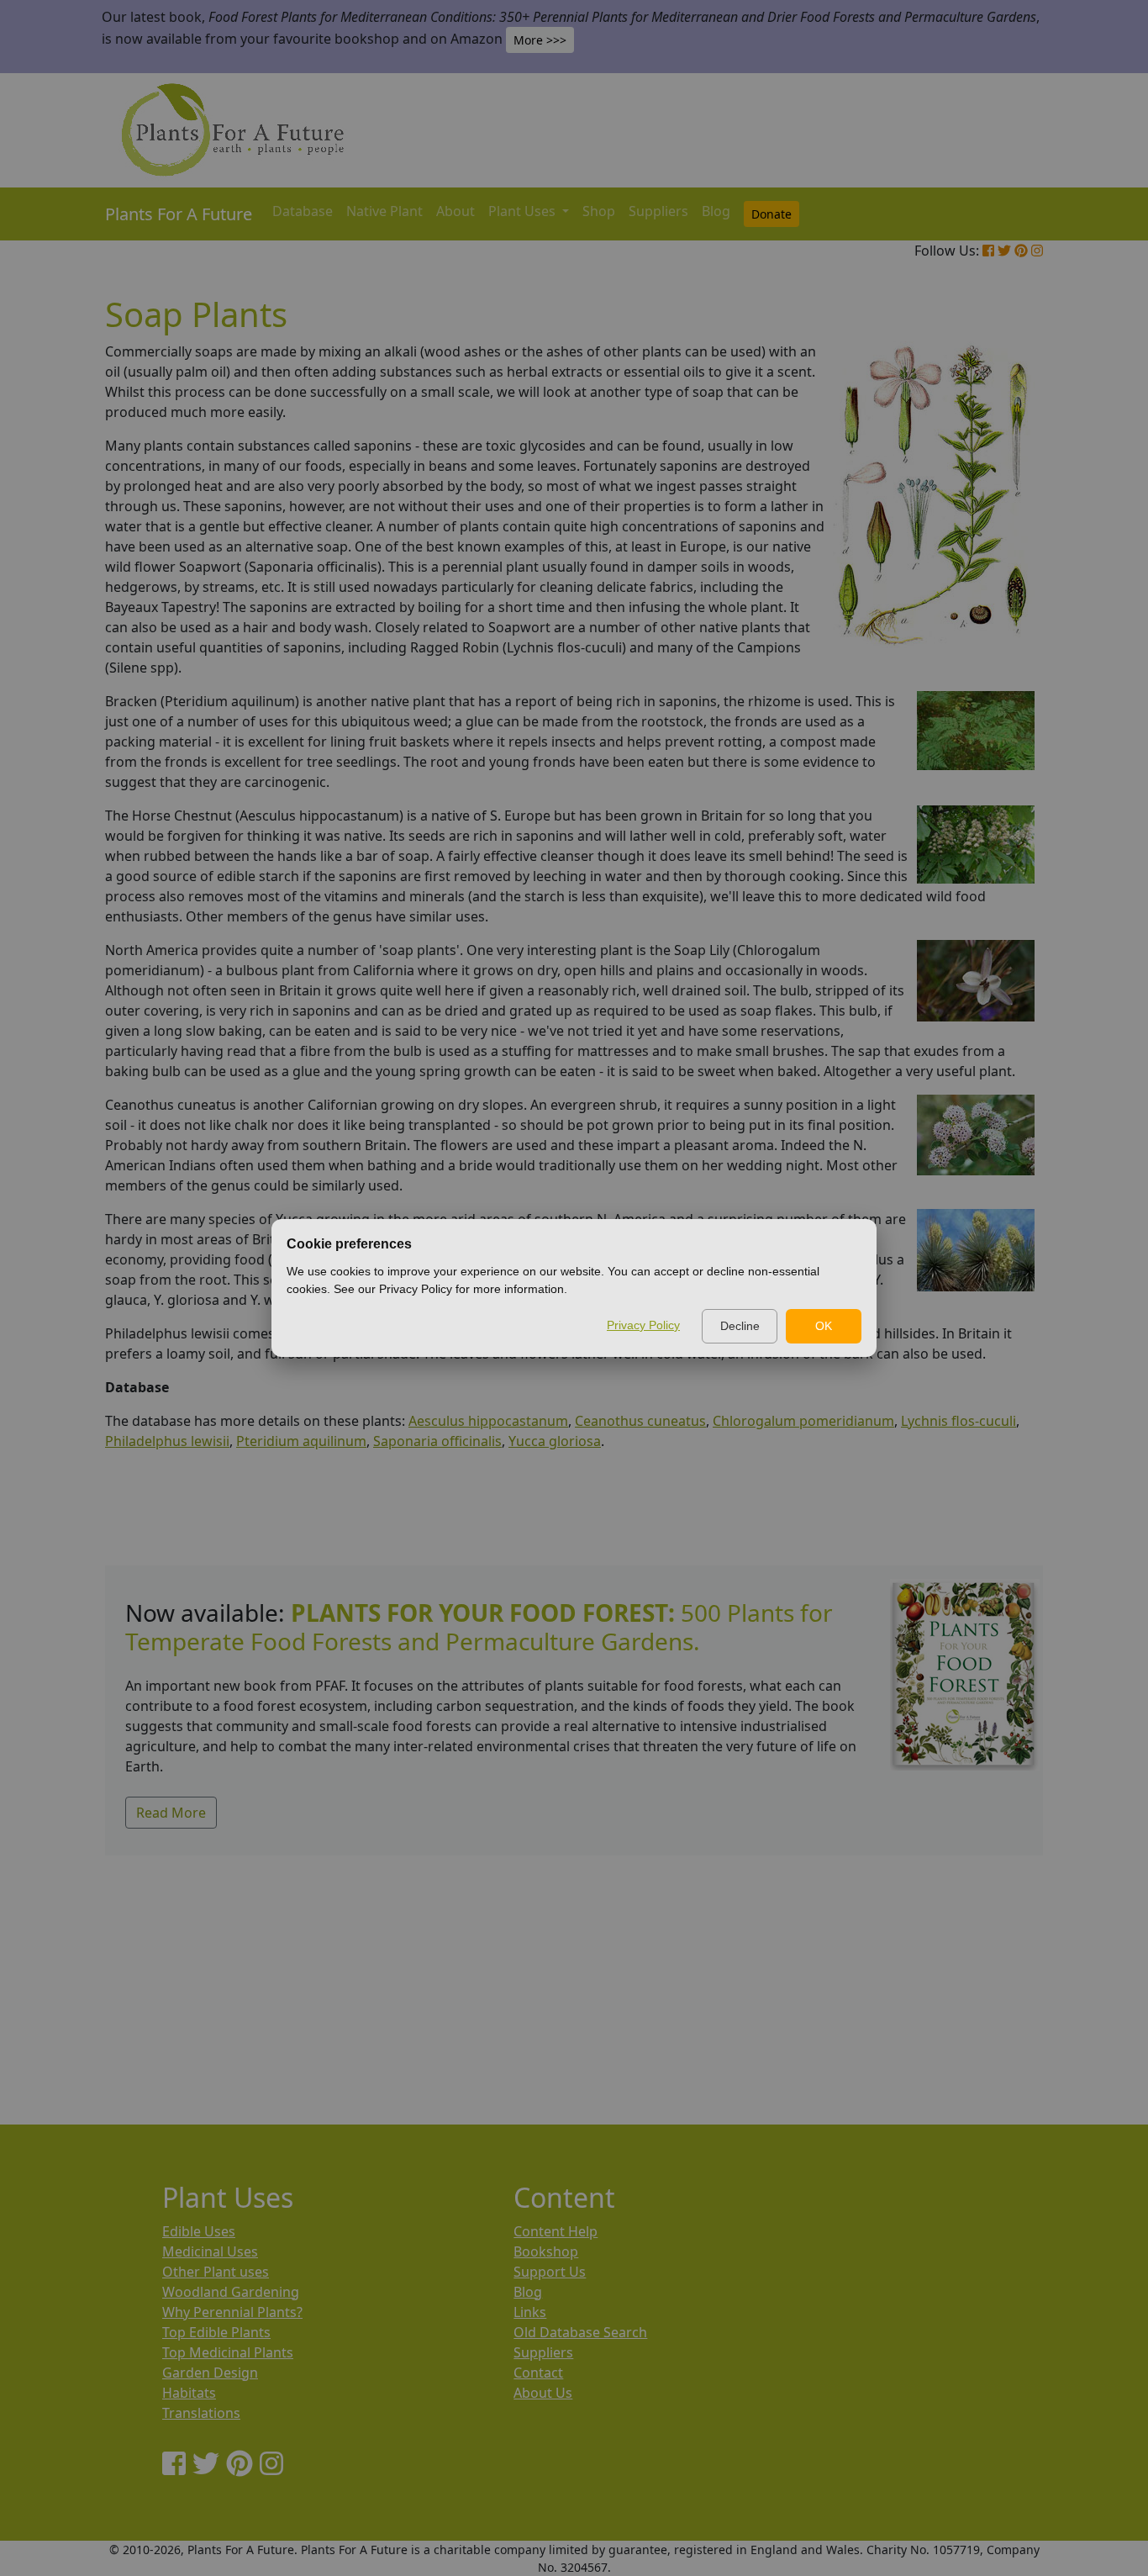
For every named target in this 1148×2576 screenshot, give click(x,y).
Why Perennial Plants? (232, 2312)
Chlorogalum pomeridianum (803, 1421)
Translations (201, 2413)
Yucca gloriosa (555, 1441)
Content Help (556, 2231)
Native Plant (384, 211)
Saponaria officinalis (437, 1441)
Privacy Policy (643, 1325)
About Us (543, 2393)
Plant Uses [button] (524, 211)
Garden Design (210, 2373)
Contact (538, 2373)
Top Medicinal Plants (228, 2352)
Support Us (550, 2272)
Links (530, 2312)
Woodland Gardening (231, 2292)
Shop (599, 211)
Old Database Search (580, 2332)
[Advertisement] (584, 1973)
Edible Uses (199, 2231)
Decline (740, 1326)
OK (824, 1326)
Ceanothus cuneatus (640, 1421)
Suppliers (658, 211)
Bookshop (546, 2251)
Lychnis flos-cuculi (958, 1421)
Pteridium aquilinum (301, 1441)
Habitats (189, 2393)
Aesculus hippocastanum (488, 1421)
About (456, 211)
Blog (716, 211)
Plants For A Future (179, 214)
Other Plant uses (216, 2272)
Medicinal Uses (210, 2251)
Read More (171, 1813)
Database (303, 211)
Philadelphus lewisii (167, 1441)
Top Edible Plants (216, 2332)
